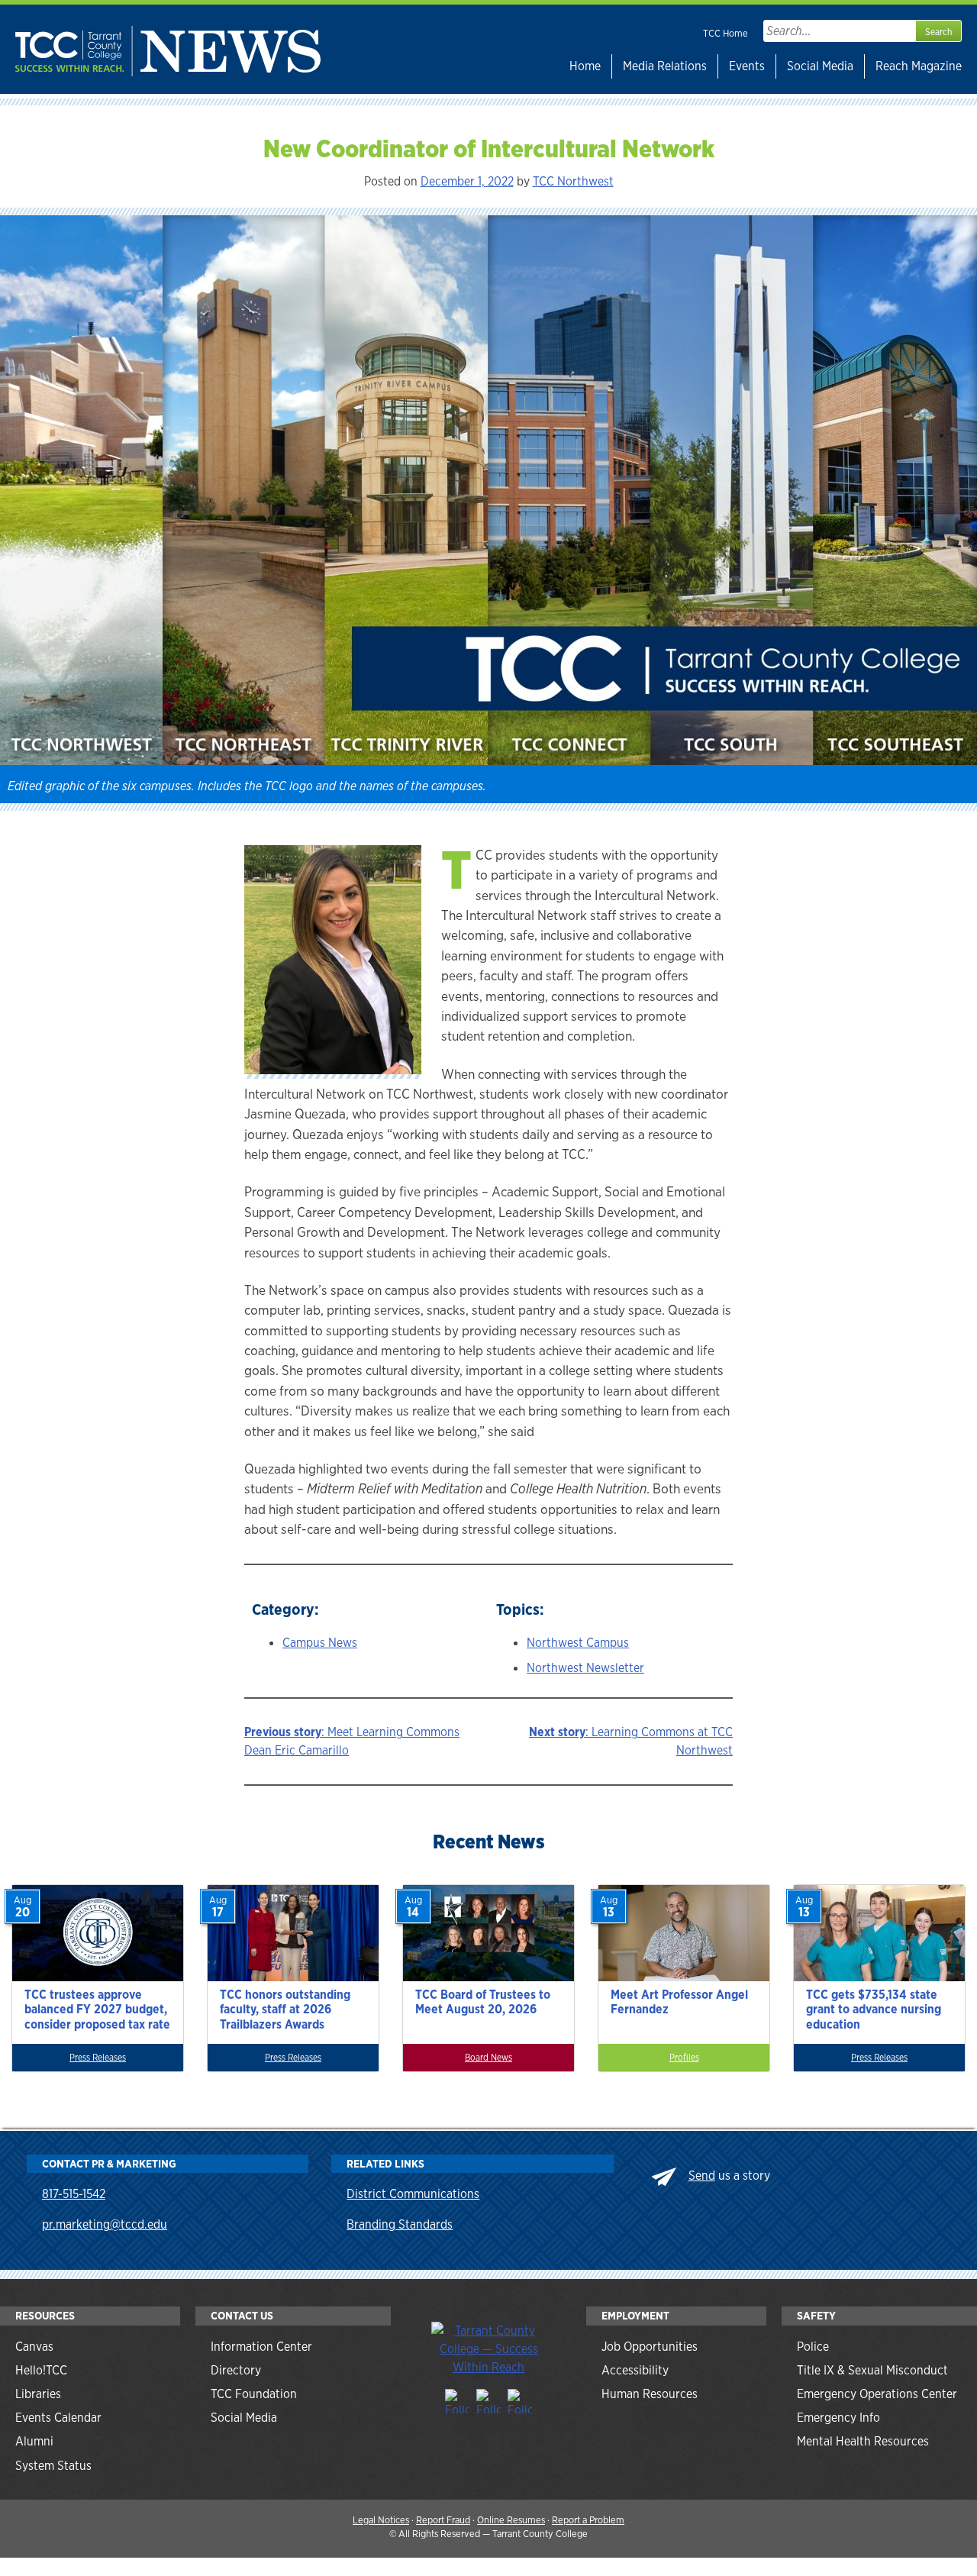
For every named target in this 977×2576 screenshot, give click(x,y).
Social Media (820, 66)
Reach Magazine (919, 66)
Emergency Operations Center (877, 2394)
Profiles (684, 2058)
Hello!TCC (41, 2370)
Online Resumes (511, 2520)
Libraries (38, 2394)
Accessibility (635, 2370)
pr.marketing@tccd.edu (105, 2224)
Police (813, 2347)
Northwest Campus (578, 1643)
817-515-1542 (74, 2194)
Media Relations (665, 66)
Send (702, 2176)
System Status (53, 2466)
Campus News (320, 1643)
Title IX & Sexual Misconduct (872, 2370)
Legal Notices (381, 2520)
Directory (236, 2370)
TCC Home (725, 33)
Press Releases (98, 2058)
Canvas (34, 2347)
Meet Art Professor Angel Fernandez (679, 2002)
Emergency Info (838, 2418)
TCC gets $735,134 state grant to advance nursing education (874, 2009)
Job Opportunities (650, 2347)
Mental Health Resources (863, 2441)
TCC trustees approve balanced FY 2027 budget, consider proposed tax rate (97, 2009)
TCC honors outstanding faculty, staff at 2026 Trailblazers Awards (285, 2009)
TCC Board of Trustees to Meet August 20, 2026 (483, 2002)
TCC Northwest (573, 181)
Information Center (261, 2347)
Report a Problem (588, 2520)
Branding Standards (400, 2224)
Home (585, 66)
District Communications (413, 2194)
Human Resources (650, 2394)
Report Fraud (443, 2520)
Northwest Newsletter (585, 1668)
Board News (488, 2058)
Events (747, 66)
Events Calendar (58, 2418)
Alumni (34, 2441)
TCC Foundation (254, 2394)
